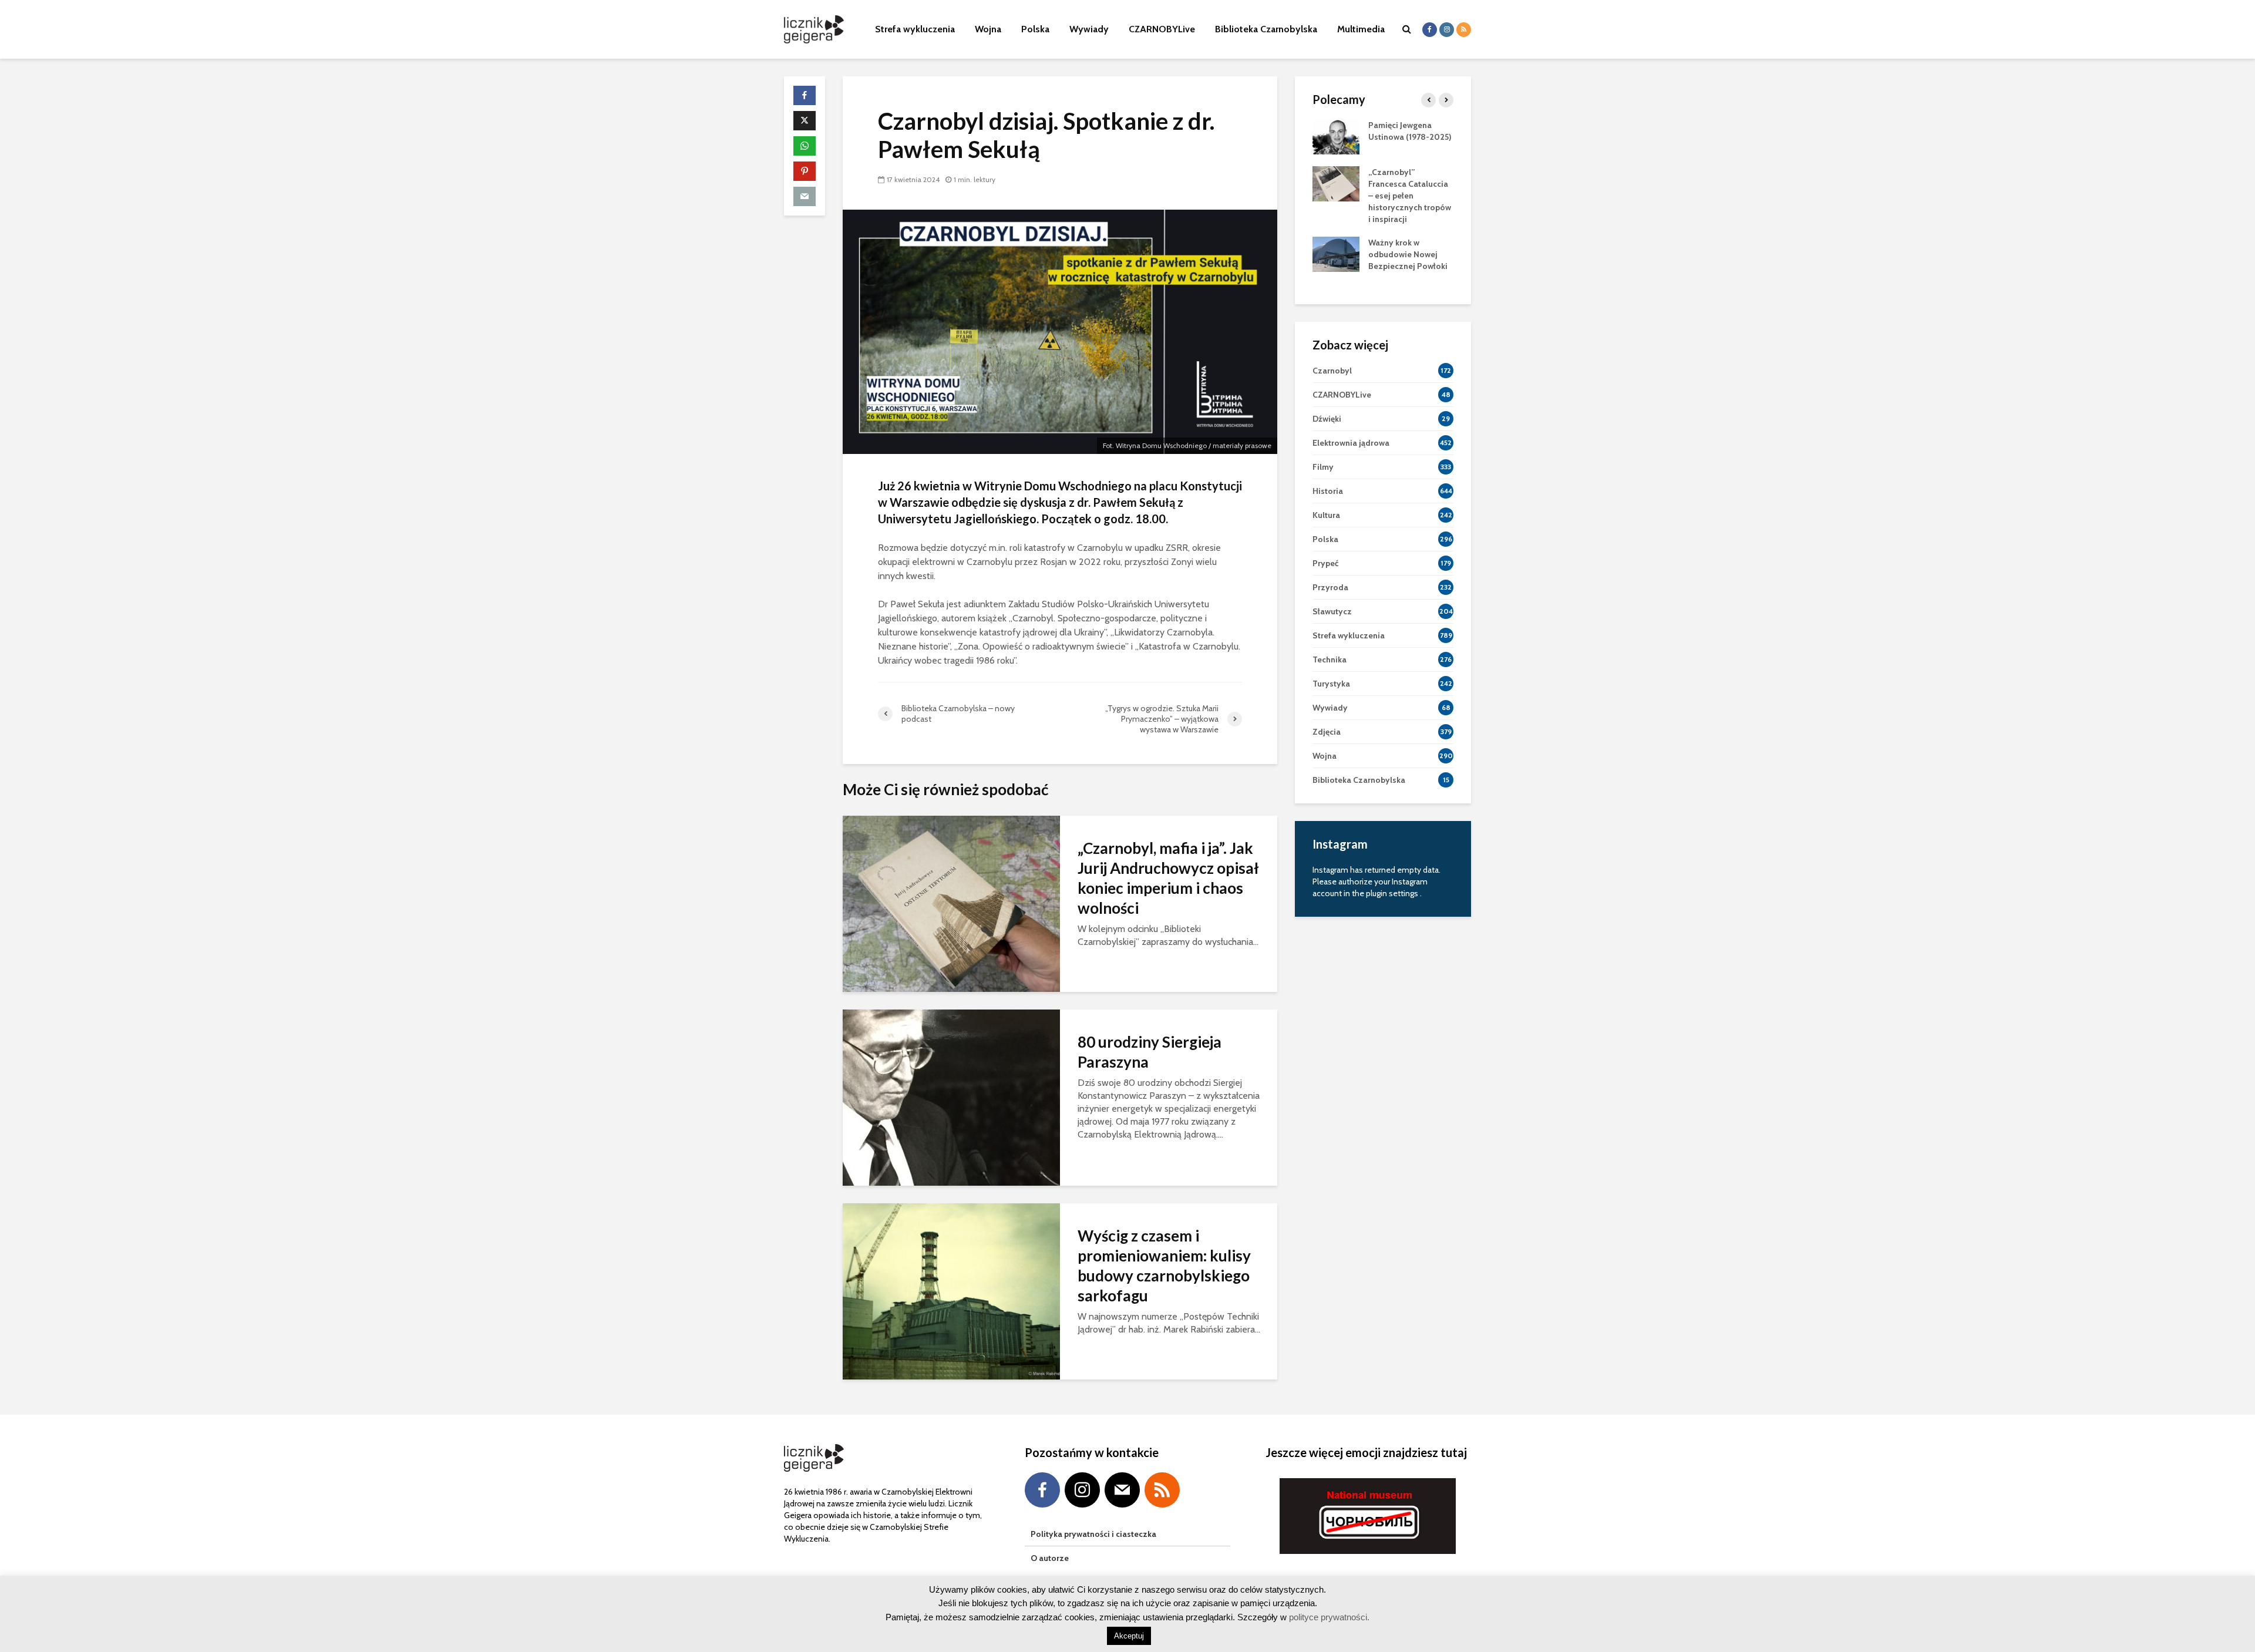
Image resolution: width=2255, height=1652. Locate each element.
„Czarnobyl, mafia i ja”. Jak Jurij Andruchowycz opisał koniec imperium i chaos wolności (1168, 878)
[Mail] (1122, 1490)
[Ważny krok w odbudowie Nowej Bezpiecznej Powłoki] (1336, 253)
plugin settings (1393, 893)
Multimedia (1361, 29)
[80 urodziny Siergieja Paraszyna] (951, 1097)
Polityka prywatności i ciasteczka (1093, 1534)
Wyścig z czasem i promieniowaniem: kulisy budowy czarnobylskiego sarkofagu (1164, 1266)
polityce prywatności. (1328, 1617)
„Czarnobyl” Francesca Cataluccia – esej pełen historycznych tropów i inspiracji (1410, 196)
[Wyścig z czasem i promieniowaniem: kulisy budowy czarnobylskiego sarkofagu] (951, 1291)
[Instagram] (1082, 1490)
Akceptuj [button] (1129, 1636)
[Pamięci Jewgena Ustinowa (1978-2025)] (1336, 136)
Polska (1035, 29)
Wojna (988, 29)
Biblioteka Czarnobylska (1266, 29)
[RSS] (1162, 1490)
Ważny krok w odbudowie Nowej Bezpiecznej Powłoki (1408, 254)
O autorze (1050, 1558)
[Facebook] (1042, 1490)
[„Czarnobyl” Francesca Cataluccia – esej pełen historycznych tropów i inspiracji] (1336, 183)
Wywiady (1089, 29)
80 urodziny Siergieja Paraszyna (1150, 1052)
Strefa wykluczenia (915, 29)
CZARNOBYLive (1162, 29)
